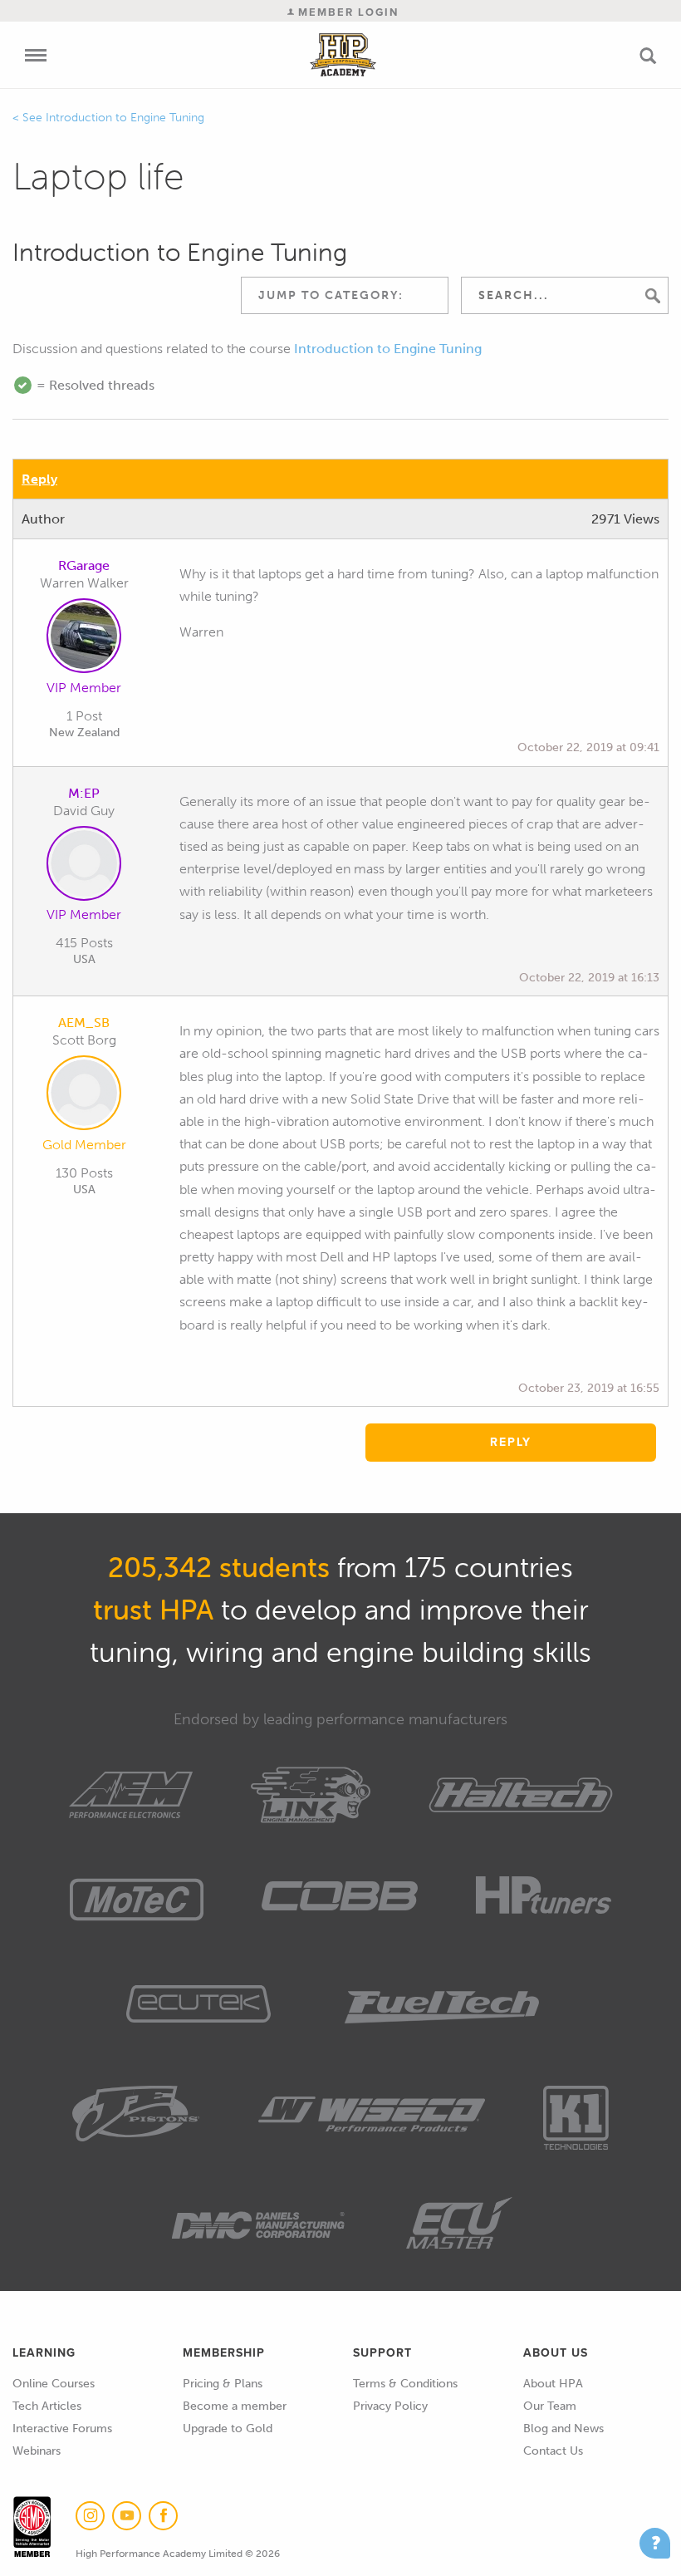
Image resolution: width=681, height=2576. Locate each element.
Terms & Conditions (405, 2384)
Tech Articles (47, 2406)
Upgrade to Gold (228, 2429)
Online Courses (54, 2384)
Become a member (235, 2406)
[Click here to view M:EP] (84, 867)
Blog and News (563, 2429)
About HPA (553, 2384)
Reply (39, 479)
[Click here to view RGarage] (84, 639)
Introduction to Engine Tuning (125, 118)
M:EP (84, 793)
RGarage (84, 565)
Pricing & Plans (223, 2384)
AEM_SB (84, 1023)
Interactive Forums (62, 2429)
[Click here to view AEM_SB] (84, 1096)
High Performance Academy (343, 55)
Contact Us (553, 2451)
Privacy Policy (390, 2406)
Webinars (37, 2451)
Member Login (346, 12)
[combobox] (345, 295)
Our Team (550, 2406)
